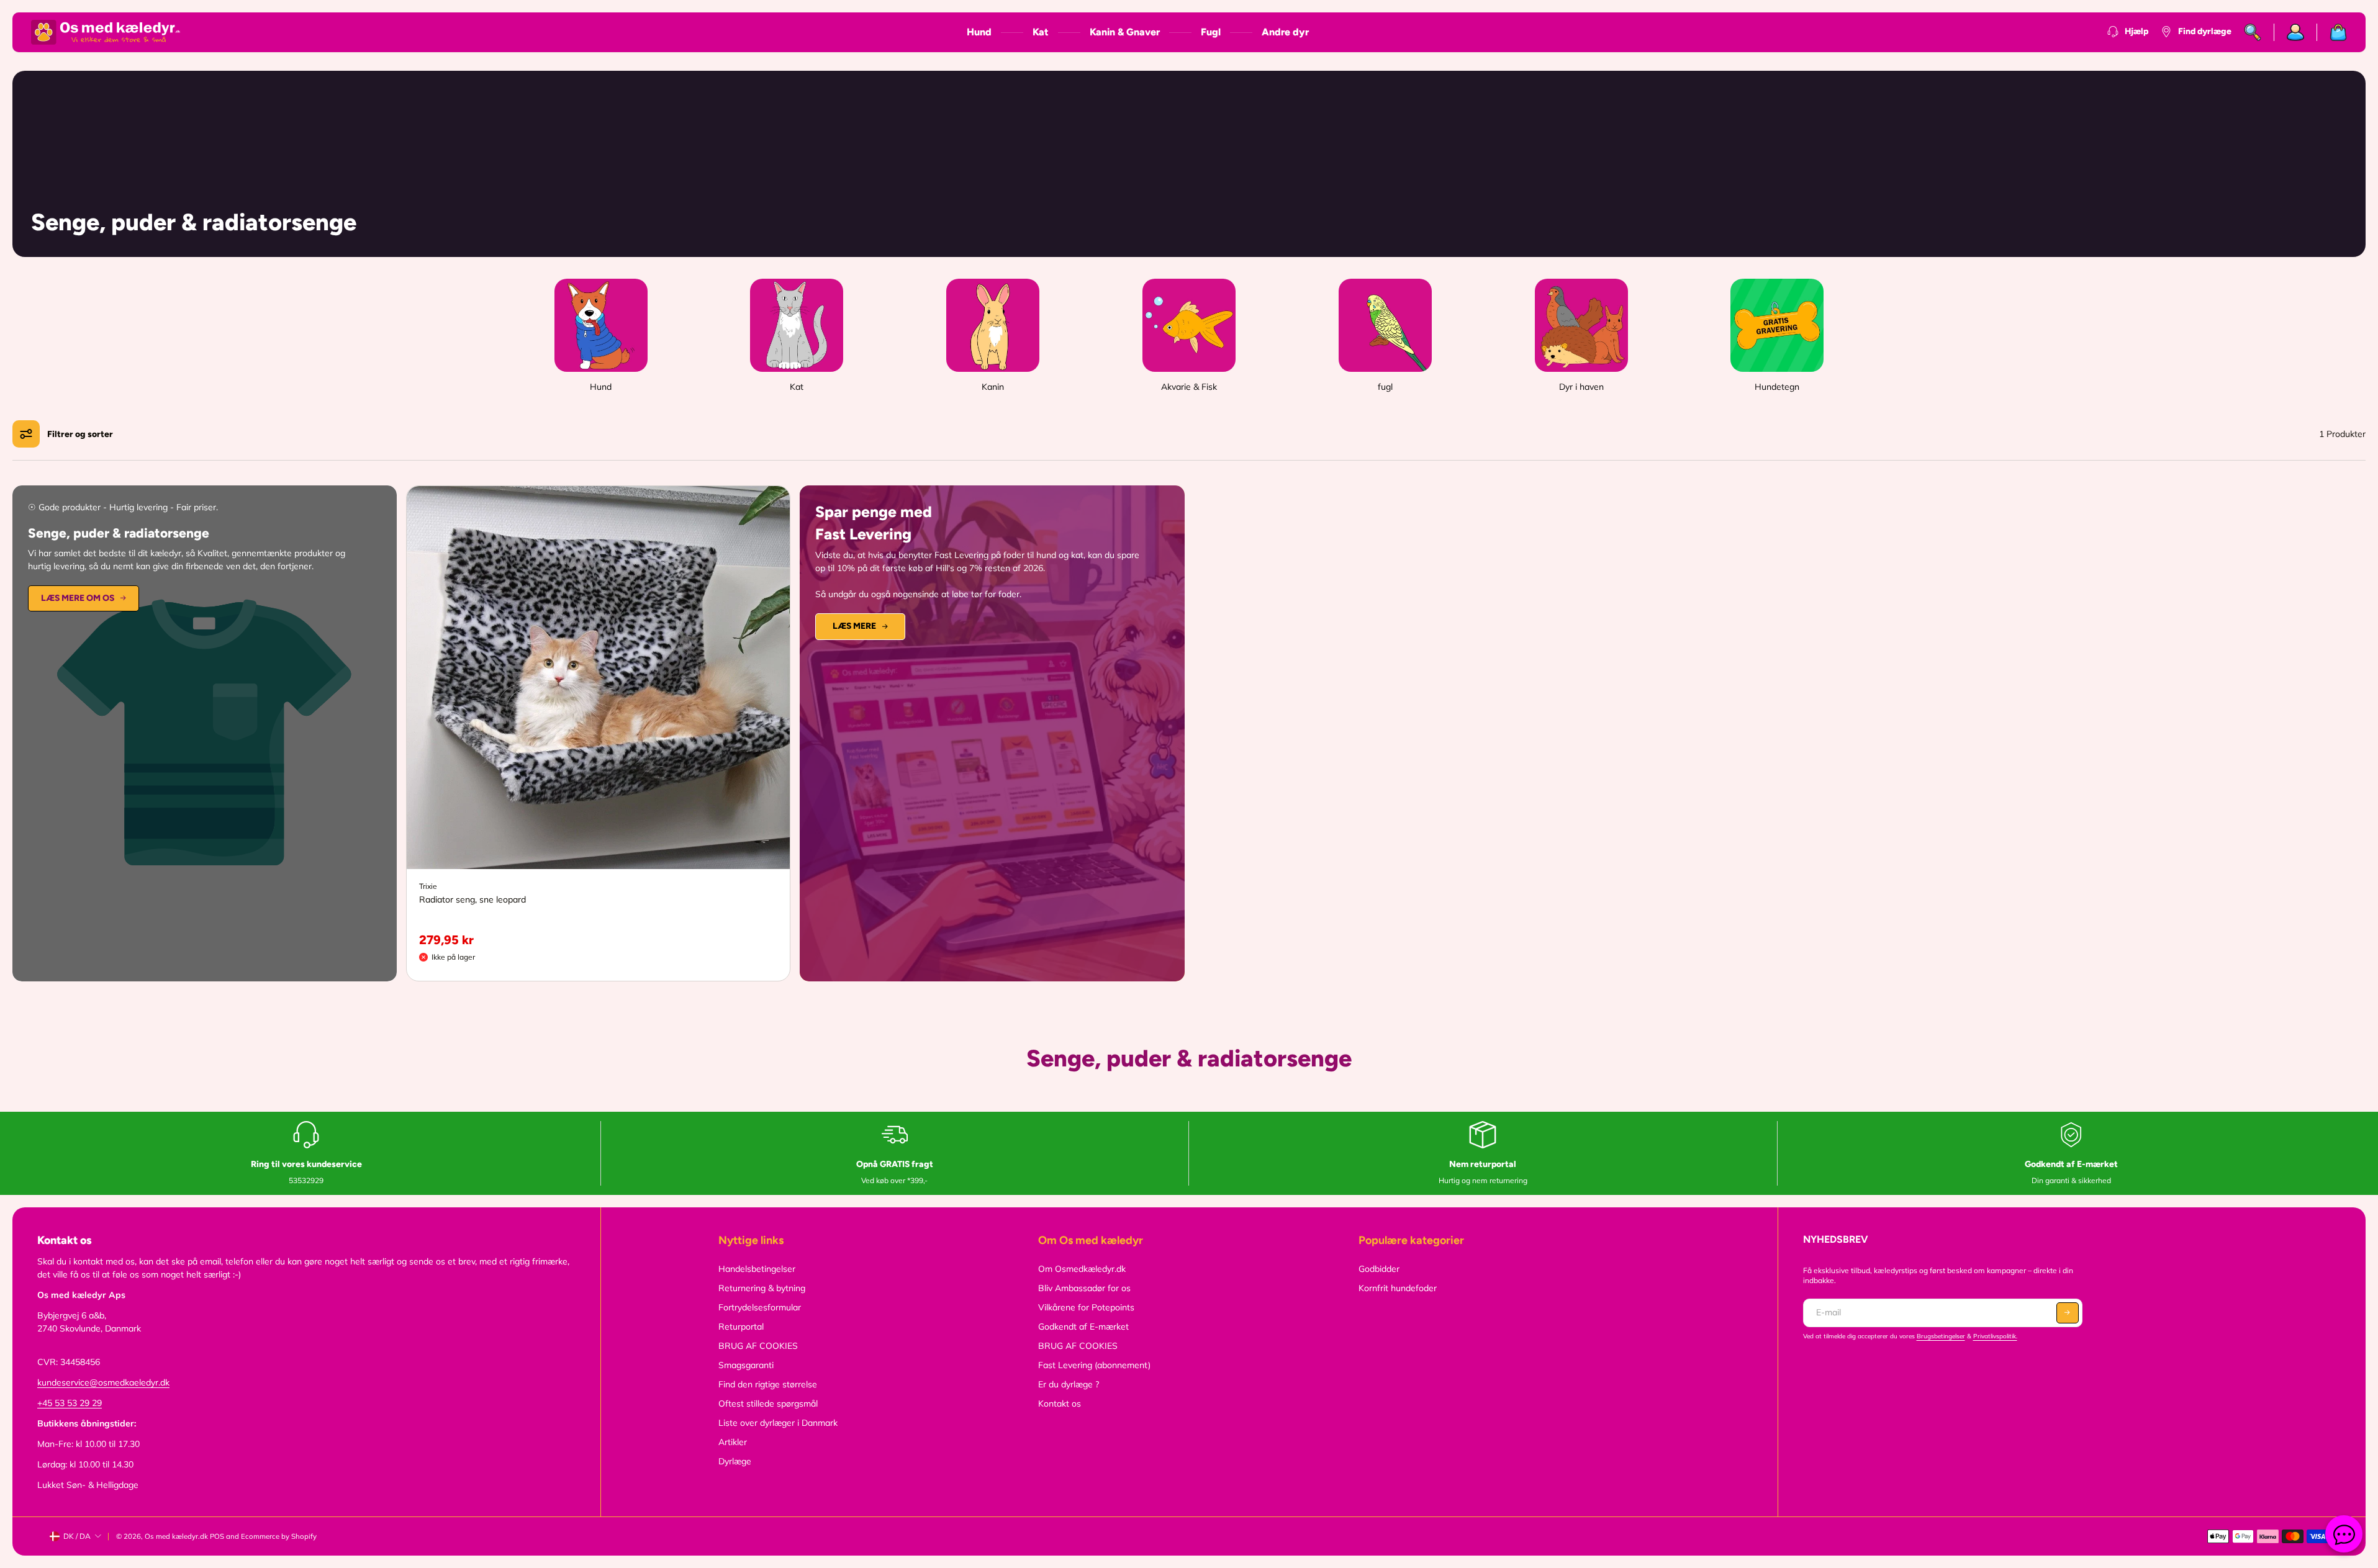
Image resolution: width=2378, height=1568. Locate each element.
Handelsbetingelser (757, 1269)
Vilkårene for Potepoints (1086, 1307)
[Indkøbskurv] (2332, 32)
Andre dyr (1285, 32)
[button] (2068, 1313)
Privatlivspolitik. (1995, 1336)
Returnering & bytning (762, 1288)
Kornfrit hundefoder (1398, 1288)
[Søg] (2253, 32)
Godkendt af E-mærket (1083, 1327)
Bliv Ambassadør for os (1084, 1288)
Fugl (1211, 32)
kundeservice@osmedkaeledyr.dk (103, 1382)
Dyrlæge (735, 1461)
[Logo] (106, 32)
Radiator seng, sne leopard (472, 899)
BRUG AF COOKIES (758, 1346)
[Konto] (2296, 32)
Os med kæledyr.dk (176, 1536)
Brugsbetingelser (1941, 1336)
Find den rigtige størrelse (768, 1384)
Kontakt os (1060, 1404)
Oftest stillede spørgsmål (768, 1404)
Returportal (741, 1327)
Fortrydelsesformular (760, 1307)
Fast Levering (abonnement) (1094, 1365)
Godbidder (1379, 1269)
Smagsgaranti (746, 1365)
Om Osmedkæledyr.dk (1082, 1269)
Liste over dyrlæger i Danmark (778, 1423)
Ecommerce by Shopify (279, 1536)
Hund (979, 32)
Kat (1041, 32)
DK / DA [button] (77, 1536)
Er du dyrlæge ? (1069, 1384)
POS (217, 1536)
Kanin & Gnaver (1125, 32)
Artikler (733, 1442)
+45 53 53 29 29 (70, 1403)
